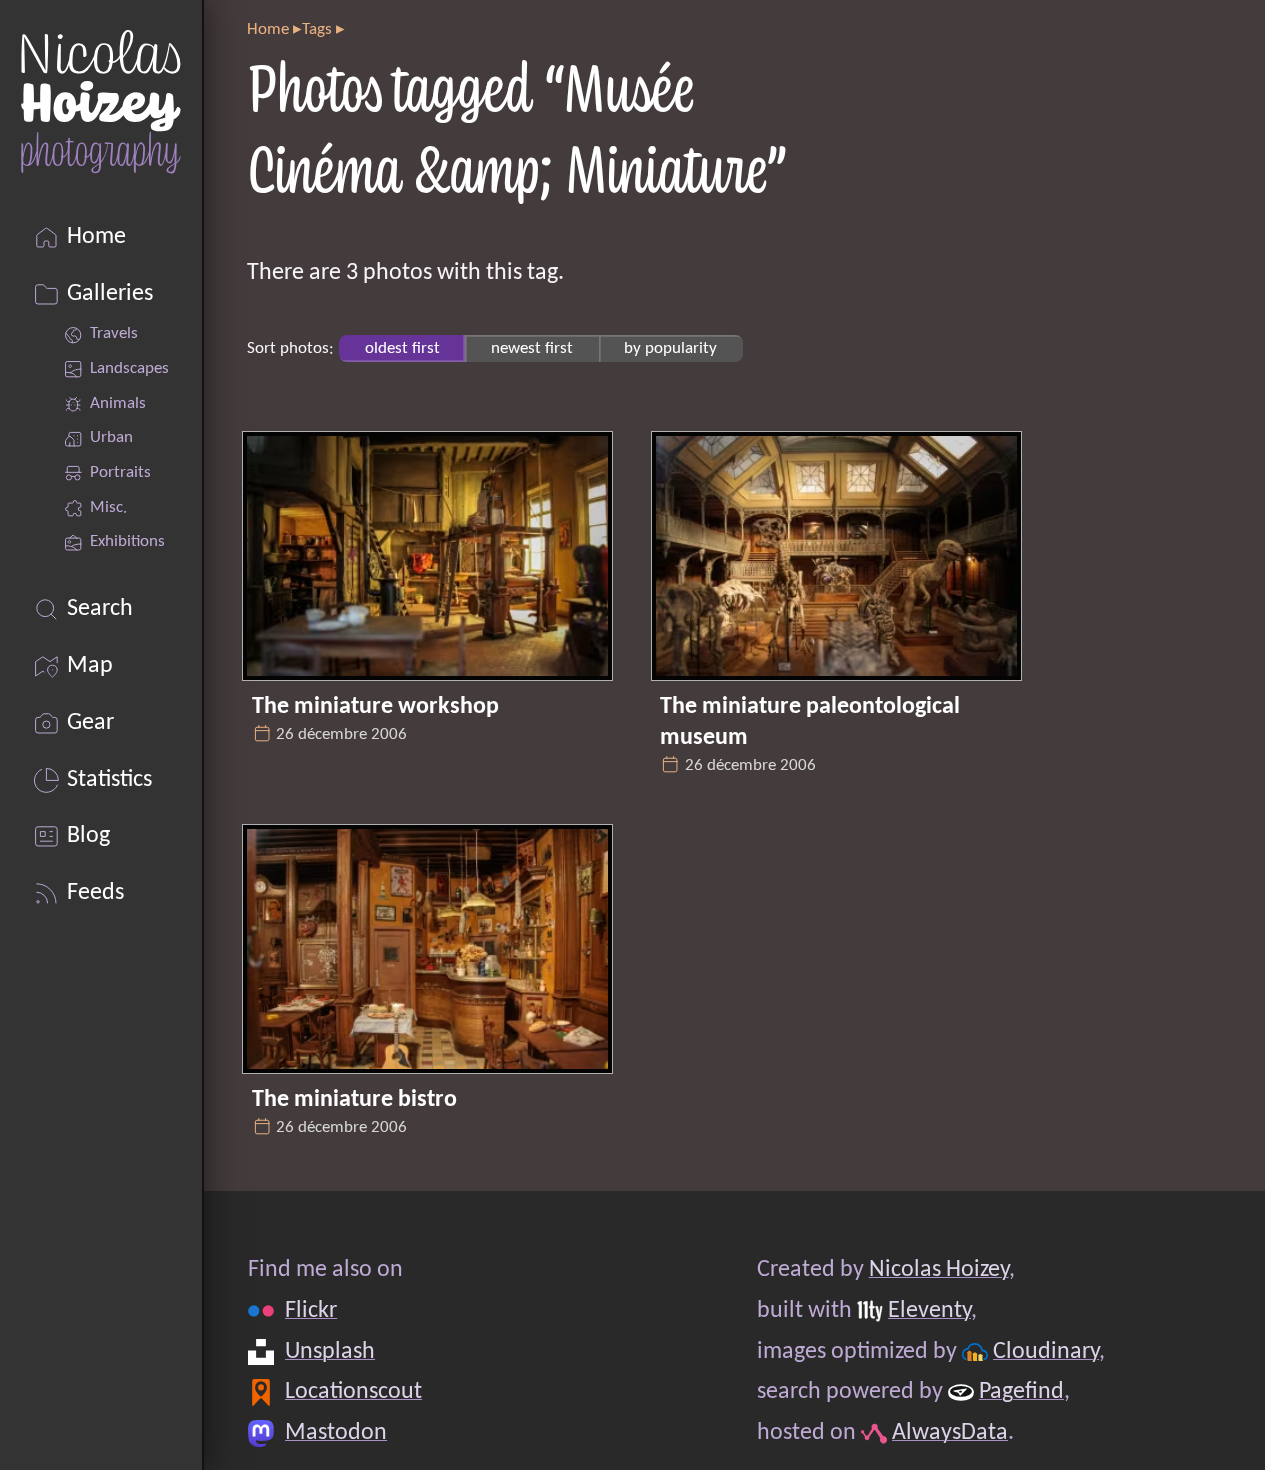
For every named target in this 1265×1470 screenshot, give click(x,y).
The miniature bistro (354, 1100)
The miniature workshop (375, 707)
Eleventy (929, 1311)
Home (268, 29)
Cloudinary (1046, 1352)
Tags (317, 29)
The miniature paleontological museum (810, 722)
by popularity (670, 348)
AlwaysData (950, 1434)
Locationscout (353, 1393)
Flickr (311, 1311)
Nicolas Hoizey (938, 1270)
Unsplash (330, 1352)
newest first (532, 348)
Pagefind (1021, 1393)
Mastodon (336, 1434)
